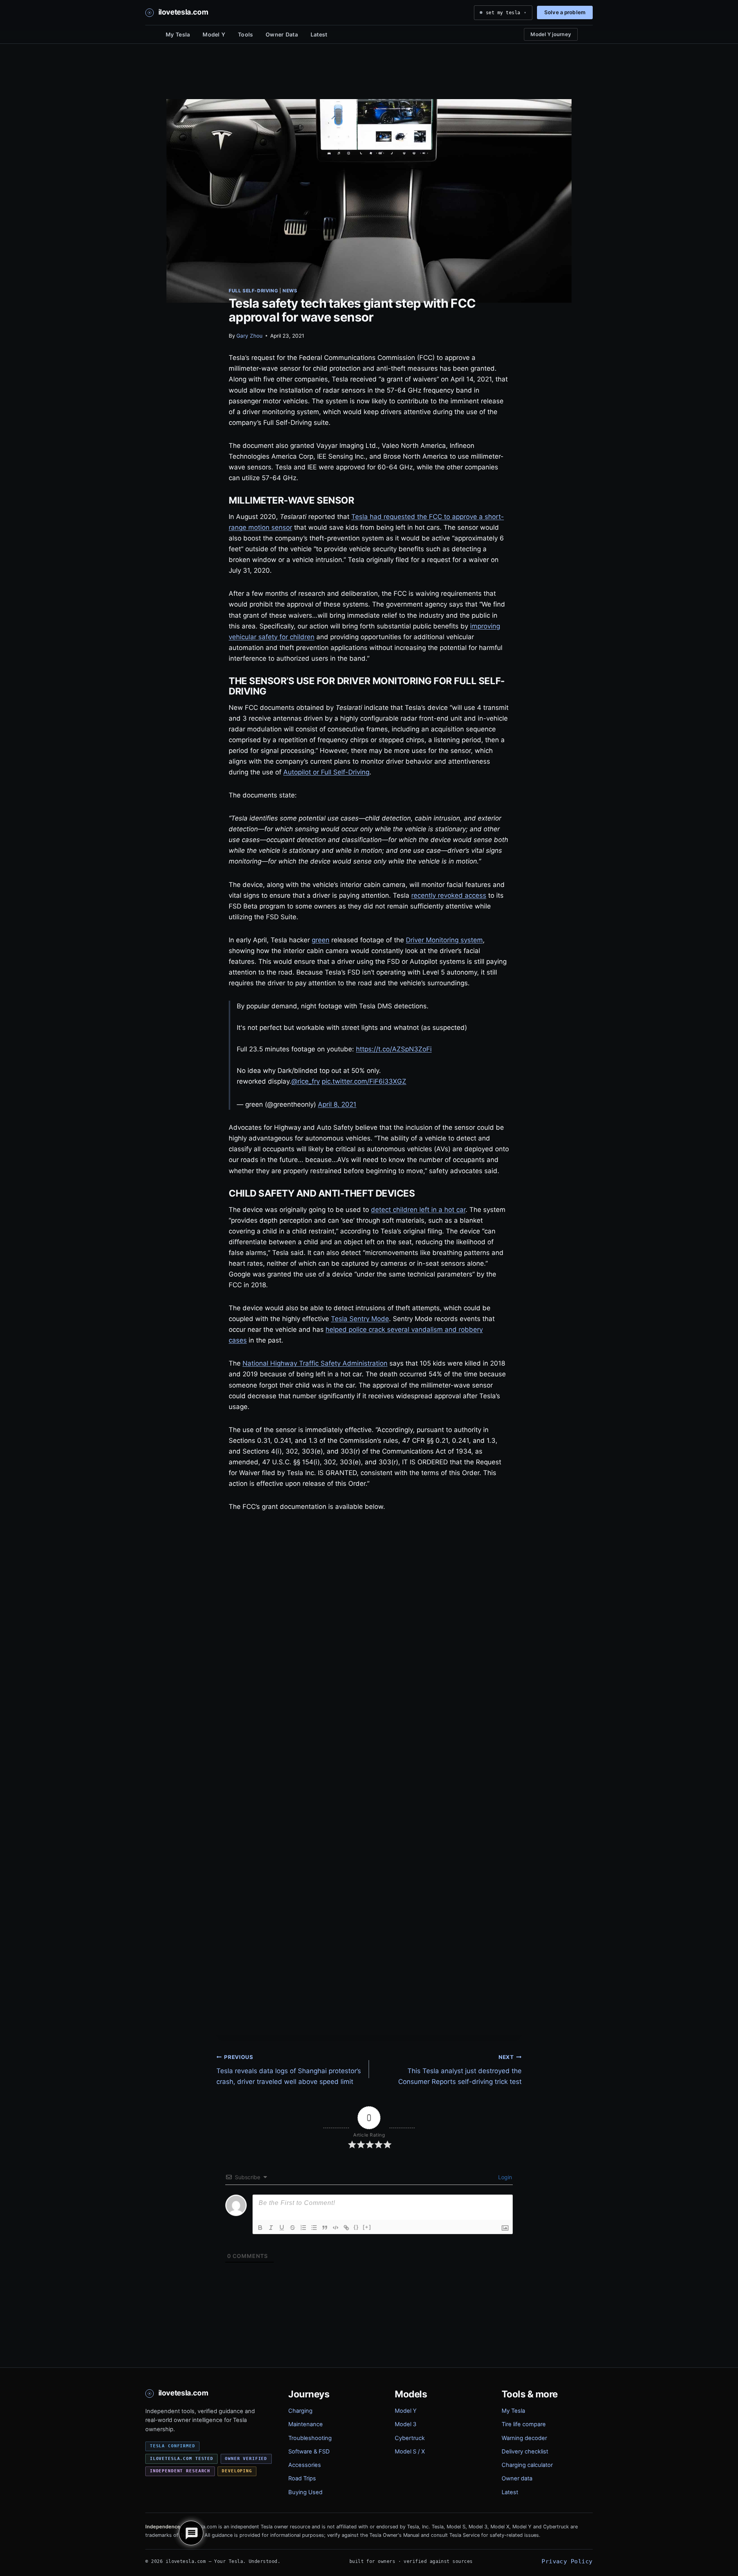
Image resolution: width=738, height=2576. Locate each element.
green (321, 940)
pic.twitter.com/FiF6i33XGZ (364, 1081)
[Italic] (271, 2228)
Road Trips (302, 2478)
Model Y (214, 34)
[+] (367, 2227)
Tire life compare (524, 2424)
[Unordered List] (314, 2228)
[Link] (346, 2228)
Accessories (305, 2465)
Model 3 (406, 2424)
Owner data (517, 2478)
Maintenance (306, 2424)
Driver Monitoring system (444, 940)
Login (504, 2177)
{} (356, 2227)
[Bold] (260, 2228)
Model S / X (410, 2452)
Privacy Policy (567, 2561)
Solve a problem (565, 12)
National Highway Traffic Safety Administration (315, 1363)
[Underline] (282, 2228)
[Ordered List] (303, 2228)
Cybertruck (410, 2438)
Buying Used (305, 2492)
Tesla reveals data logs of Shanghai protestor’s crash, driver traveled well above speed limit (289, 2070)
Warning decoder (524, 2438)
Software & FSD (309, 2452)
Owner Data (282, 34)
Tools (245, 34)
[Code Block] (336, 2228)
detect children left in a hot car (418, 1210)
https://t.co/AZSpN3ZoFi (394, 1049)
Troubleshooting (310, 2438)
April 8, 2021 (337, 1104)
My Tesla (178, 34)
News (290, 291)
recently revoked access (449, 895)
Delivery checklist (525, 2452)
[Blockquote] (325, 2228)
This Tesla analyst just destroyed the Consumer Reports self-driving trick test (460, 2070)
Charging (300, 2411)
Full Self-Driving (253, 291)
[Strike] (293, 2228)
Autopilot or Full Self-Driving (326, 772)
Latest (319, 34)
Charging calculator (527, 2465)
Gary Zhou (249, 336)
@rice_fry (306, 1081)
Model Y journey (551, 34)
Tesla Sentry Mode (360, 1319)
